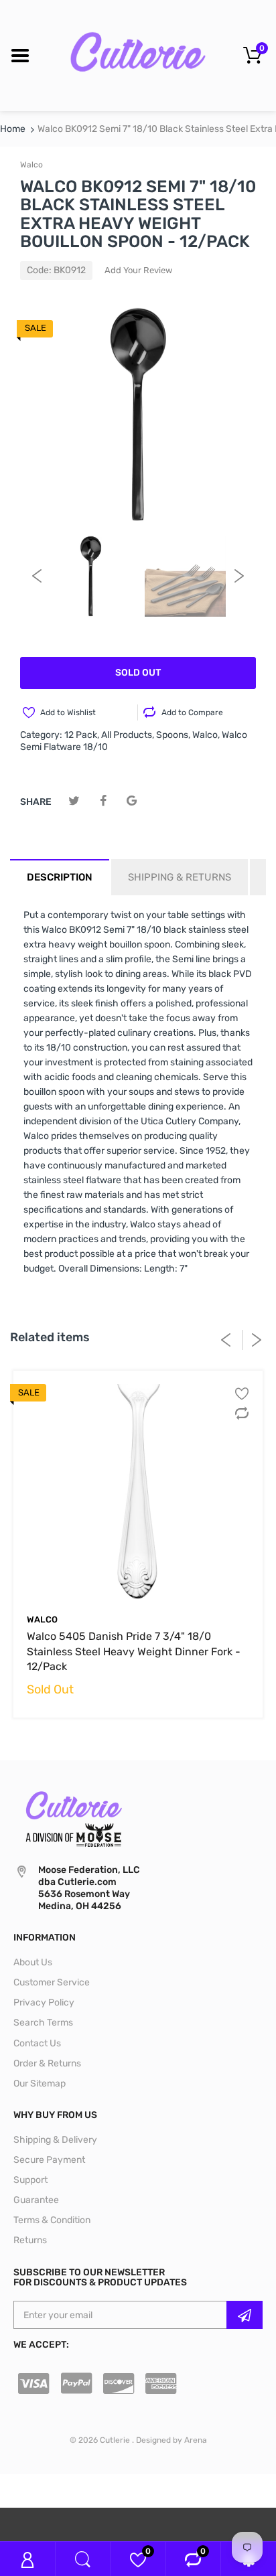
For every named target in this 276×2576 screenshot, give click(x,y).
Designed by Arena (171, 2440)
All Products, (128, 735)
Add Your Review (138, 270)
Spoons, (173, 735)
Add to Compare (192, 712)
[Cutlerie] (138, 55)
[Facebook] (103, 801)
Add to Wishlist (68, 712)
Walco (31, 165)
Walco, (206, 735)
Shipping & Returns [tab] (180, 877)
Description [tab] (60, 877)
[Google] (132, 801)
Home (13, 129)
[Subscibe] (245, 2315)
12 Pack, (82, 735)
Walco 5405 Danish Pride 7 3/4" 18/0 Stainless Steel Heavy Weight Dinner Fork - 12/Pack (134, 1651)
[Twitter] (74, 801)
